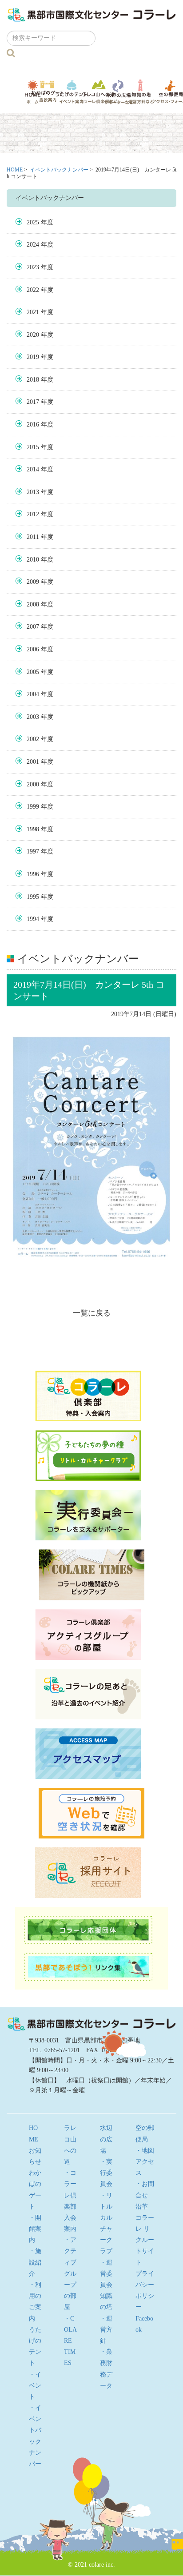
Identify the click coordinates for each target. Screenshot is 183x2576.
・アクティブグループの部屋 (70, 2273)
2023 (33, 267)
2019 (33, 357)
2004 (33, 694)
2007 (33, 627)
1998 (33, 829)
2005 (33, 672)
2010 (33, 560)
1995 (33, 897)
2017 (33, 402)
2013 (33, 492)
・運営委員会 (106, 2274)
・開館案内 (35, 2229)
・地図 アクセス (148, 2162)
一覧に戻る (92, 1313)
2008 (33, 604)
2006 (33, 649)
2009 (33, 582)
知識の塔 (141, 92)
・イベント (35, 2386)
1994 (33, 919)
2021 (33, 312)
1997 (33, 851)
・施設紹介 (35, 2262)
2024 (33, 245)
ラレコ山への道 (99, 92)
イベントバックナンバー (59, 170)
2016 (33, 425)
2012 (33, 514)
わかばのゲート (48, 91)
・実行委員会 (106, 2173)
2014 (33, 469)
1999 (33, 807)
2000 (33, 784)
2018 (33, 380)
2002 (33, 739)
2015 (33, 447)
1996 (33, 874)
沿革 (142, 2207)
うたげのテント (72, 92)
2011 (33, 537)
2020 (33, 335)
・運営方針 (106, 2330)
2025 (33, 222)
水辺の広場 (118, 92)
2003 (33, 717)
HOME (15, 170)
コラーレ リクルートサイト (145, 2240)
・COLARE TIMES (70, 2341)
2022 (33, 290)
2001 (33, 762)
